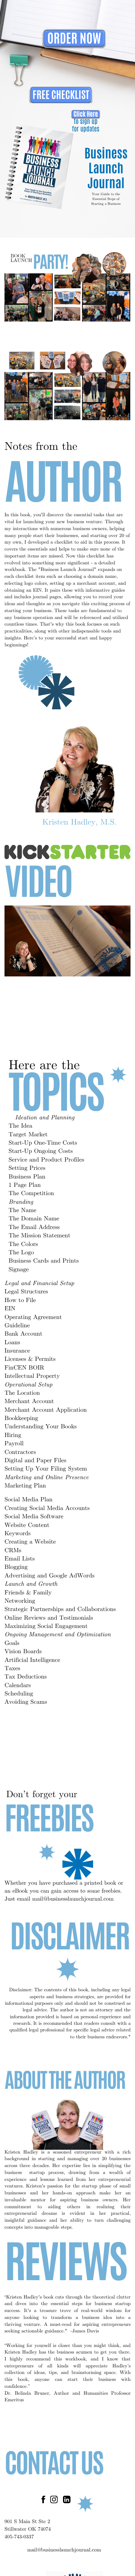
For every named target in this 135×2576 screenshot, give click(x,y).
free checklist (61, 95)
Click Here (86, 114)
